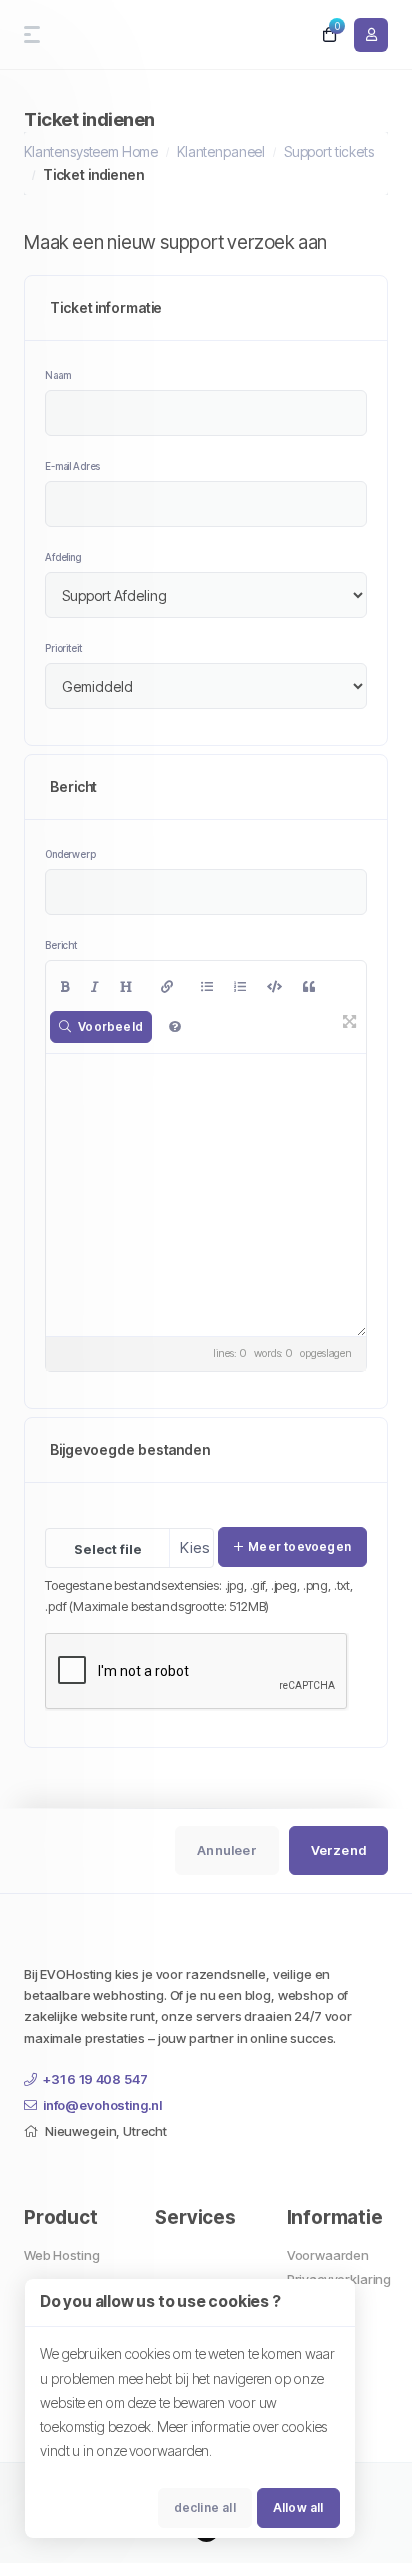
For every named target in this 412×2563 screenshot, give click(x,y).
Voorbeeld (110, 1026)
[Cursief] (95, 987)
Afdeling (63, 557)
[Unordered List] (207, 987)
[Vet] (65, 987)
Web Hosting (61, 2255)
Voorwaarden (328, 2255)
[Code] (274, 987)
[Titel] (126, 987)
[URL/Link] (167, 987)
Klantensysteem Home (91, 151)
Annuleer (227, 1850)
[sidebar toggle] (27, 34)
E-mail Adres (72, 466)
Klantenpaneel (221, 151)
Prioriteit (63, 648)
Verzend (338, 1850)
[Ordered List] (240, 987)
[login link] (371, 35)
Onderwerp (70, 854)
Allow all (298, 2507)
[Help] (175, 1027)
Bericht (61, 945)
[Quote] (309, 987)
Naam (57, 375)
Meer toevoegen (299, 1546)
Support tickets (329, 151)
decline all (205, 2507)
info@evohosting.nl (102, 2105)
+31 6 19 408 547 (95, 2079)
